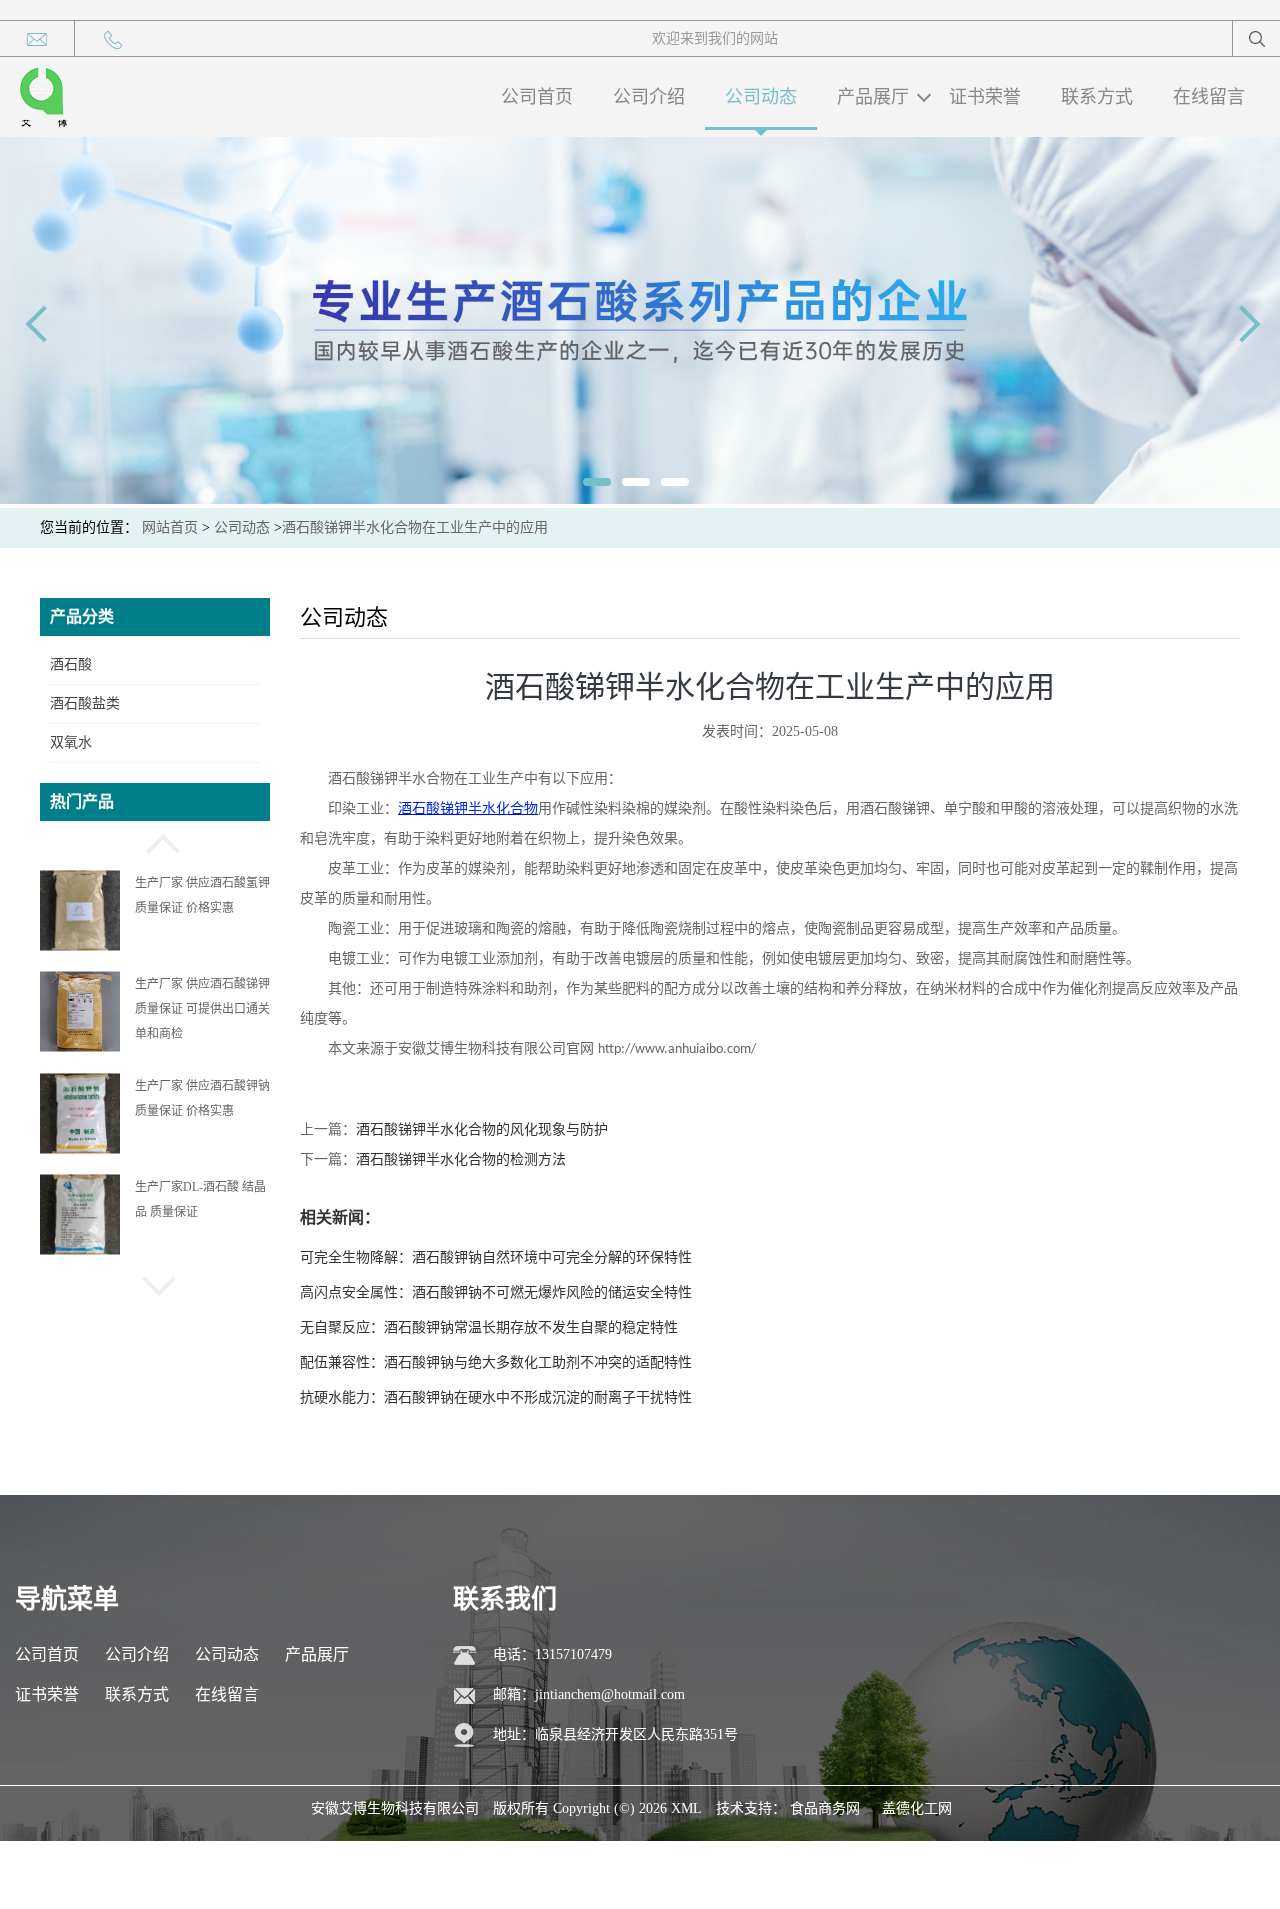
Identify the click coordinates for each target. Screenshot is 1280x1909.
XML (686, 1808)
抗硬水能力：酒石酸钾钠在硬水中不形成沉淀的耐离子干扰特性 (496, 1397)
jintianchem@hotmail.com (610, 1694)
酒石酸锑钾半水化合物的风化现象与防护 (482, 1129)
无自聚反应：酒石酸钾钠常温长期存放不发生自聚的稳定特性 (489, 1327)
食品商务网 (825, 1808)
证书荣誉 (985, 97)
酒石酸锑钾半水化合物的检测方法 (461, 1159)
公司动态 (761, 97)
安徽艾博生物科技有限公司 (395, 1808)
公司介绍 (649, 97)
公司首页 (537, 97)
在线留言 (1209, 97)
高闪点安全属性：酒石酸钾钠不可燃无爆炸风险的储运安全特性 (496, 1292)
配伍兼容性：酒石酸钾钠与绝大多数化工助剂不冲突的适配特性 (496, 1362)
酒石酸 (71, 664)
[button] (155, 841)
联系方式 (1097, 97)
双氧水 (71, 742)
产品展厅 (873, 97)
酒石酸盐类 (85, 703)
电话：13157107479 (552, 1654)
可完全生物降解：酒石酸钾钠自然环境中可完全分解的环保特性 (496, 1257)
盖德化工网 (917, 1808)
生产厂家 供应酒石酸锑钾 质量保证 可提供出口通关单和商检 (202, 908)
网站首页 (170, 527)
